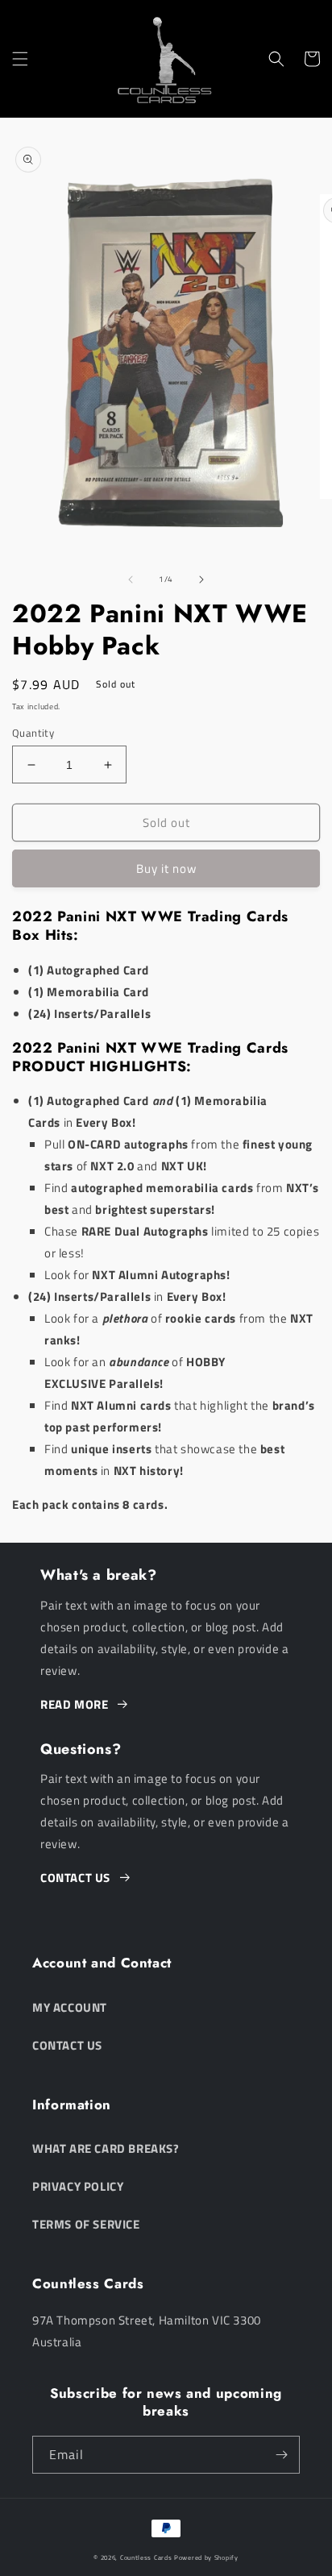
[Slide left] (131, 580)
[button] (20, 59)
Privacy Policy (78, 2186)
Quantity (33, 733)
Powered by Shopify (206, 2557)
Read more (74, 1704)
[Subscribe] (281, 2455)
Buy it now (166, 868)
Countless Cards (146, 2557)
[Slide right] (201, 580)
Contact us (75, 1878)
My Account (70, 2007)
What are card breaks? (106, 2148)
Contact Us (67, 2045)
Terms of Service (86, 2224)
